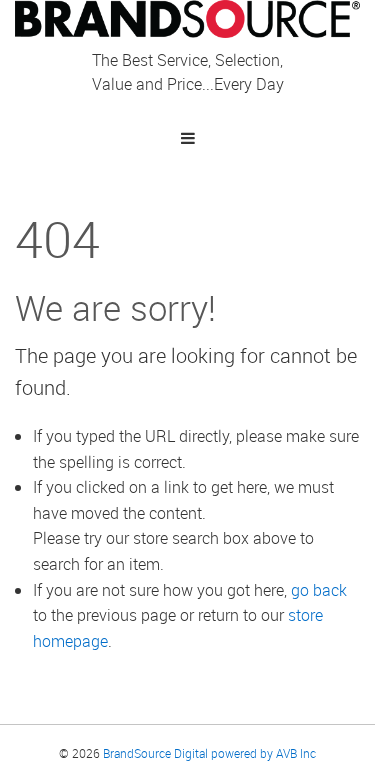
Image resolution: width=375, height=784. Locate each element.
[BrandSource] (187, 17)
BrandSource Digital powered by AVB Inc (209, 753)
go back (319, 590)
